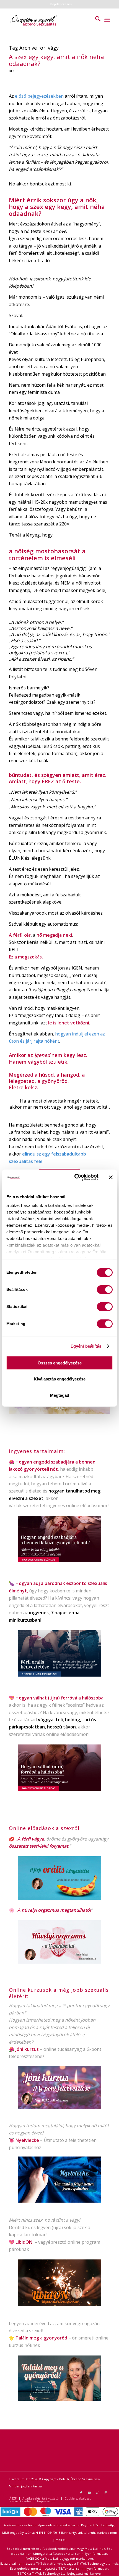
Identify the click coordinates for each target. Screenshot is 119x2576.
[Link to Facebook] (81, 2493)
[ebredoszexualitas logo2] (49, 20)
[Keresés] (95, 20)
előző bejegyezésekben (39, 96)
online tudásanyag (63, 2049)
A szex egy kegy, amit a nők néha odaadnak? (56, 60)
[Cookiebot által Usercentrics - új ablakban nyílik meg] (75, 1177)
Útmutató (54, 2140)
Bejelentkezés (61, 4)
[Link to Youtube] (89, 2493)
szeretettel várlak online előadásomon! (49, 1734)
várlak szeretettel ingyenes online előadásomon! (59, 1505)
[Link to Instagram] (106, 2493)
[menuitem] (61, 4)
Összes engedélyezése (60, 1363)
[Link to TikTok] (98, 2493)
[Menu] (107, 20)
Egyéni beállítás (86, 1346)
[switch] (105, 1289)
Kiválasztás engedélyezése (60, 1379)
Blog (14, 71)
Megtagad (60, 1395)
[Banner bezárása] (111, 1177)
